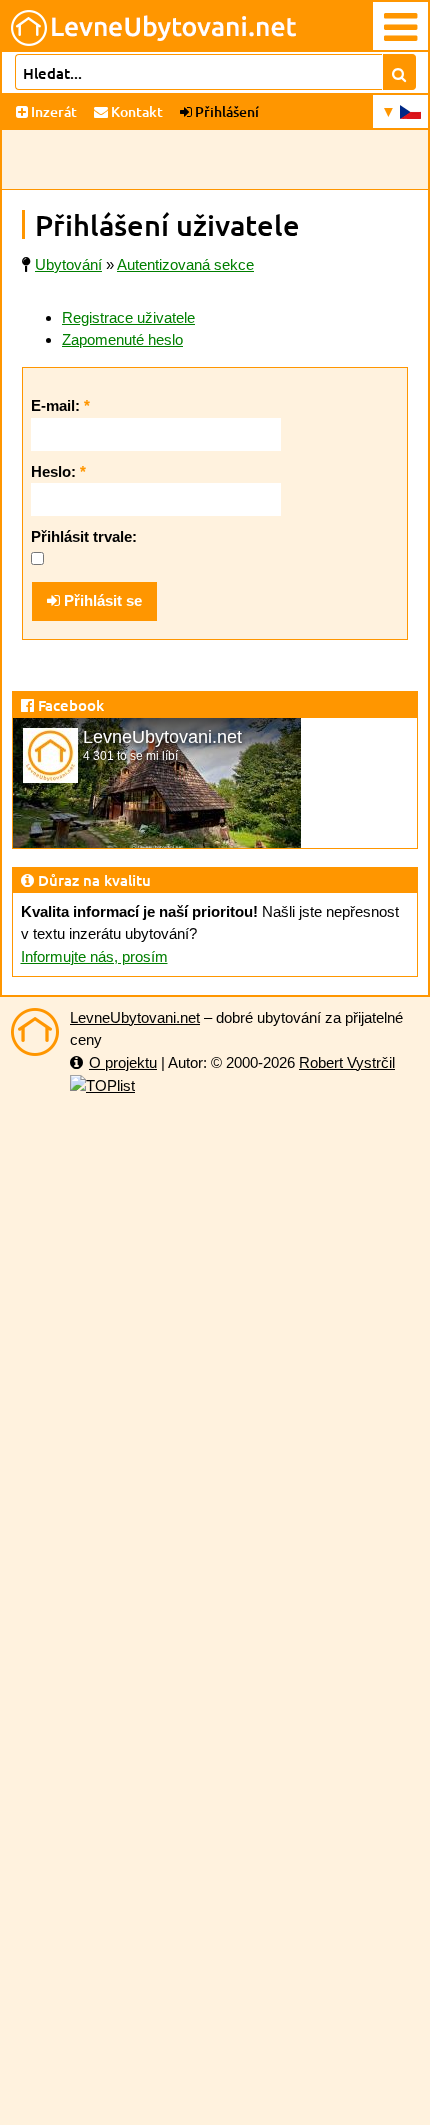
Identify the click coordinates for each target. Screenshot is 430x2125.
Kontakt (135, 111)
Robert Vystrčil (347, 1062)
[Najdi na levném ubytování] (399, 72)
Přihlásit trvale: (84, 536)
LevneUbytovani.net (135, 1017)
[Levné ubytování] (35, 1032)
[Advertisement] (215, 160)
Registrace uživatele (128, 317)
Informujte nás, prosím (94, 956)
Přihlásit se (101, 600)
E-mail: (60, 405)
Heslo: (58, 471)
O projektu (123, 1062)
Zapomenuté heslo (122, 339)
